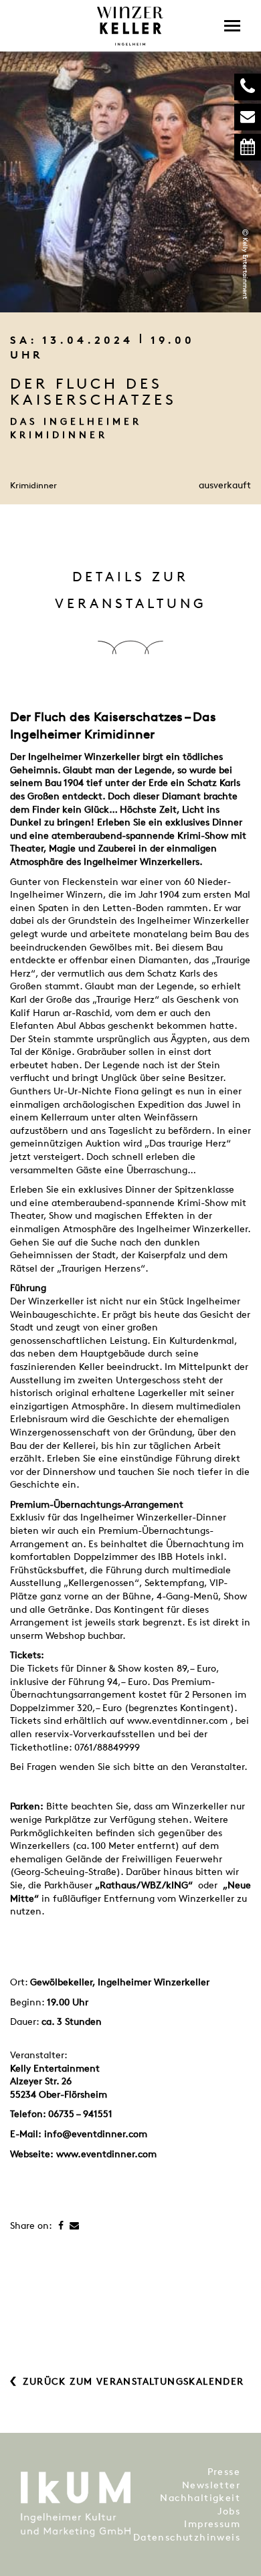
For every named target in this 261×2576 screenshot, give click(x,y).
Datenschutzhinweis (187, 2537)
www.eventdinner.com (106, 2154)
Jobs (229, 2511)
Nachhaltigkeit (200, 2497)
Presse (224, 2471)
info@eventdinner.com (96, 2134)
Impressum (212, 2523)
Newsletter (211, 2485)
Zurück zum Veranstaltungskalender (133, 2381)
